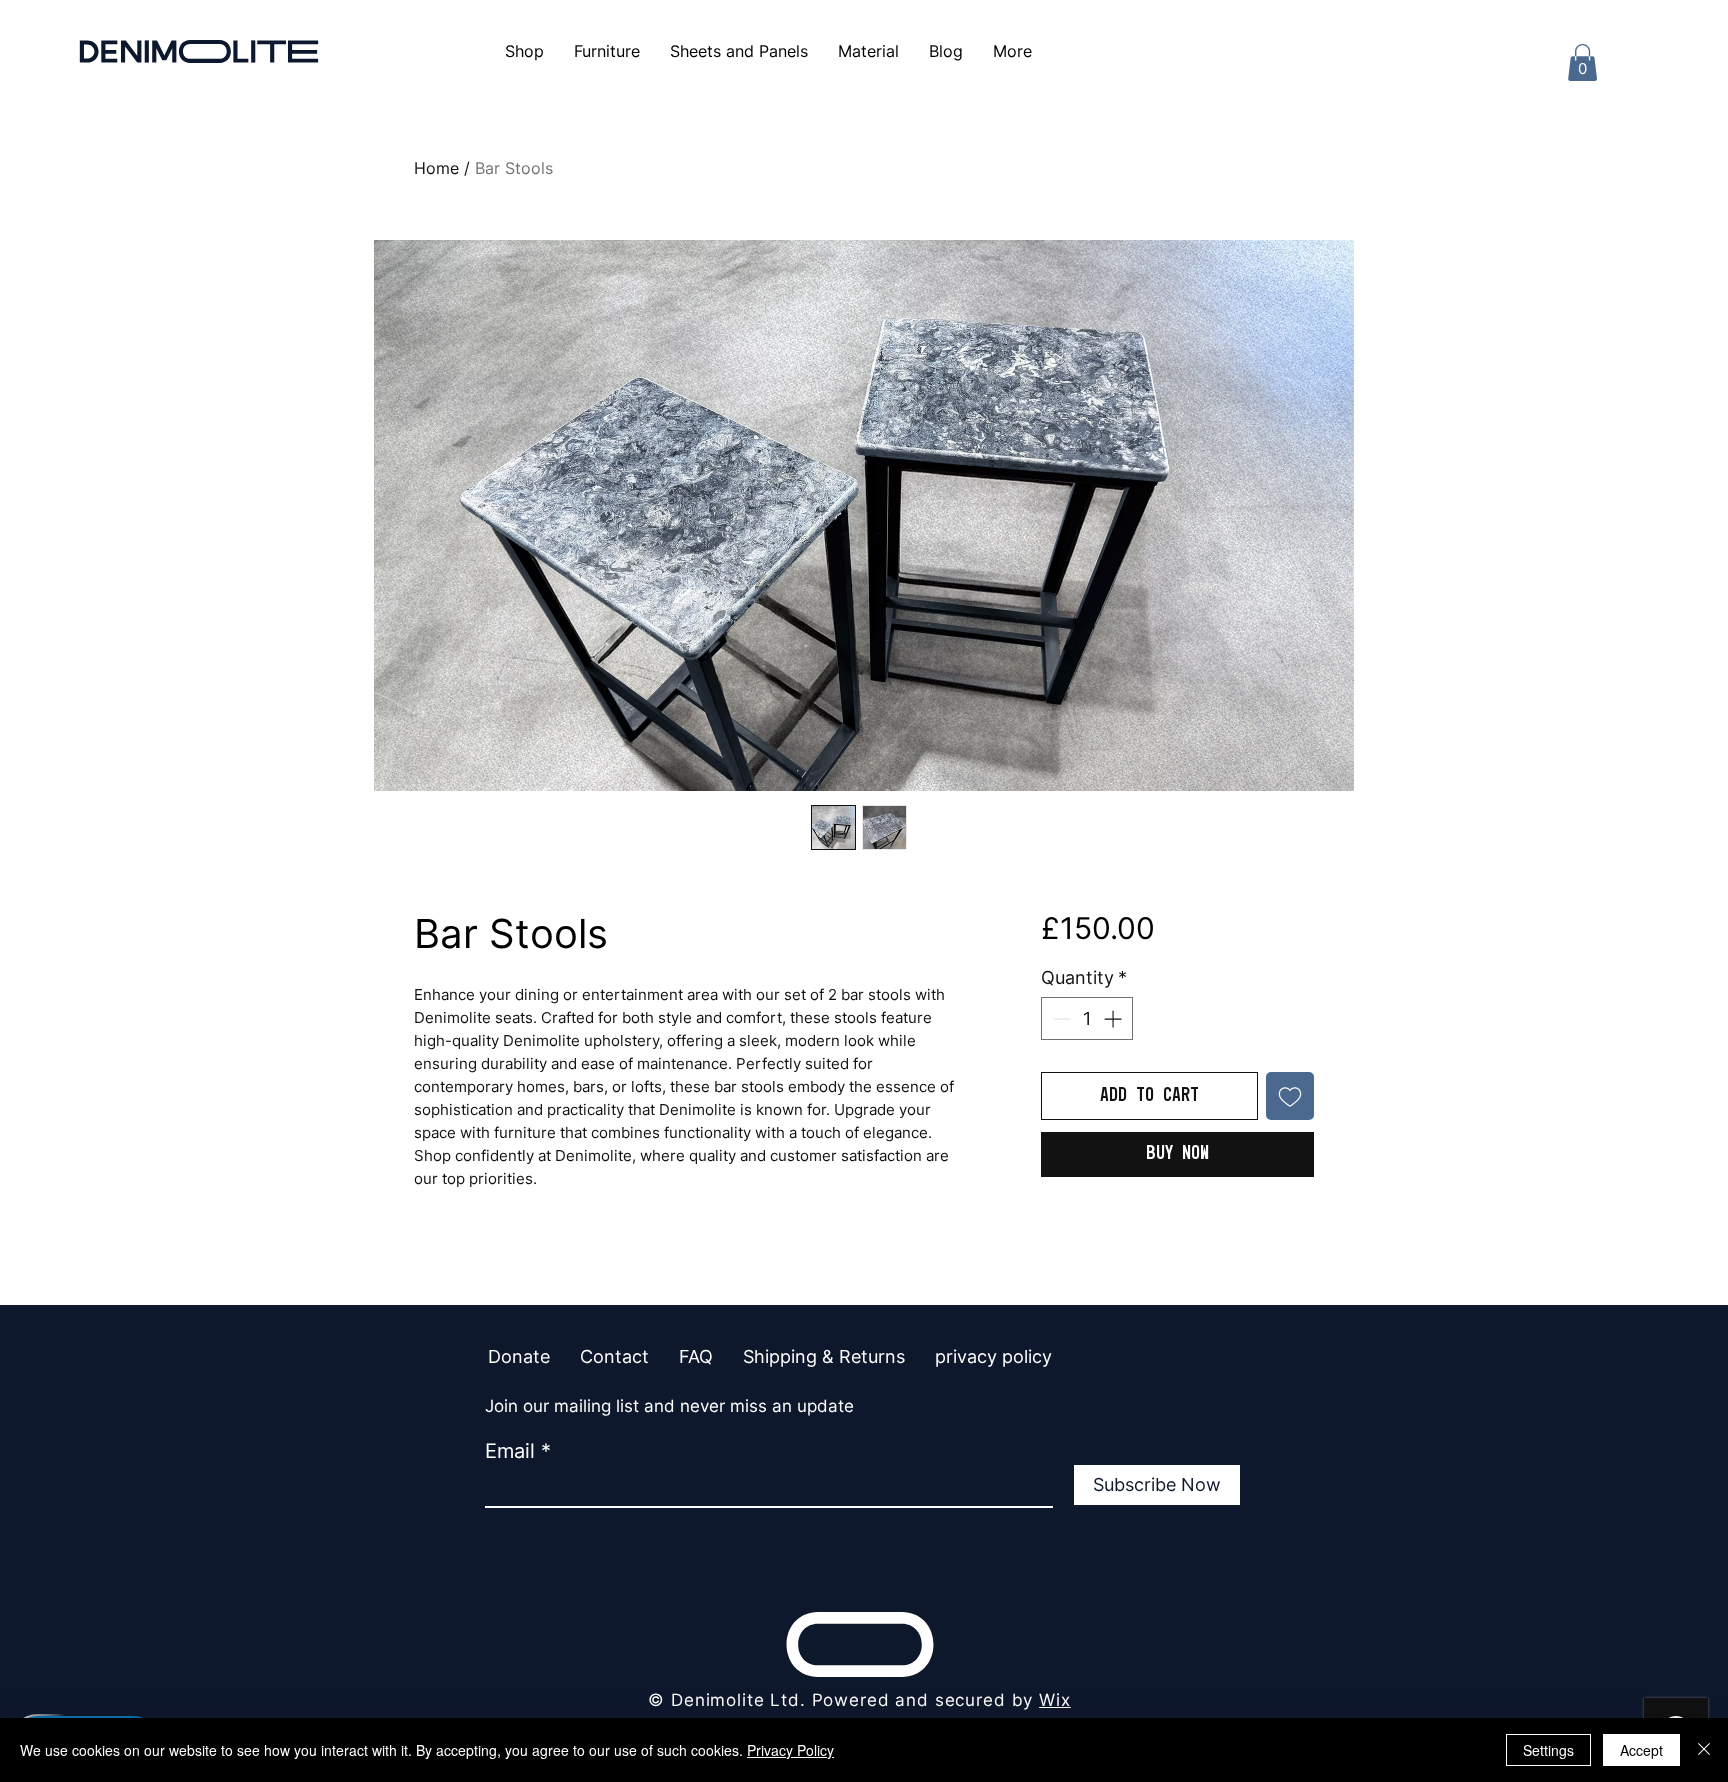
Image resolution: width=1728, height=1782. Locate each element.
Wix (1055, 1700)
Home (436, 168)
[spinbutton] (1087, 1018)
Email (510, 1451)
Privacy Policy (790, 1750)
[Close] (1704, 1750)
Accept (1641, 1750)
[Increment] (1114, 1018)
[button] (1012, 51)
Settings (1548, 1750)
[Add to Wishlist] (1290, 1096)
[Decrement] (1059, 1018)
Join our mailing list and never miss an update (669, 1406)
